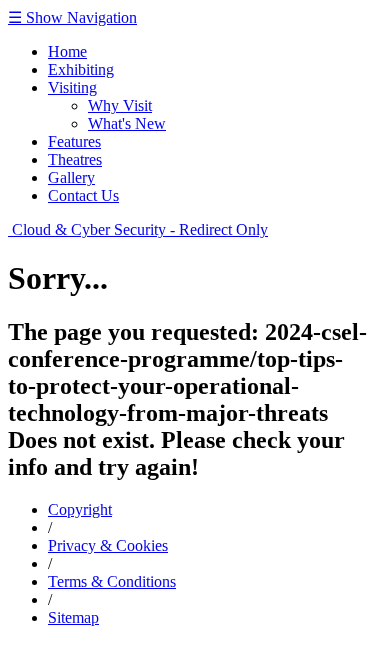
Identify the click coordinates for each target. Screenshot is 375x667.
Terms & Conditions (112, 581)
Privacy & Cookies (108, 545)
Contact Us (83, 195)
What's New (127, 123)
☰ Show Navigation (72, 17)
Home (67, 51)
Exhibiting (81, 69)
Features (74, 141)
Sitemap (73, 617)
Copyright (80, 509)
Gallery (71, 177)
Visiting (72, 87)
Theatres (75, 159)
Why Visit (120, 105)
